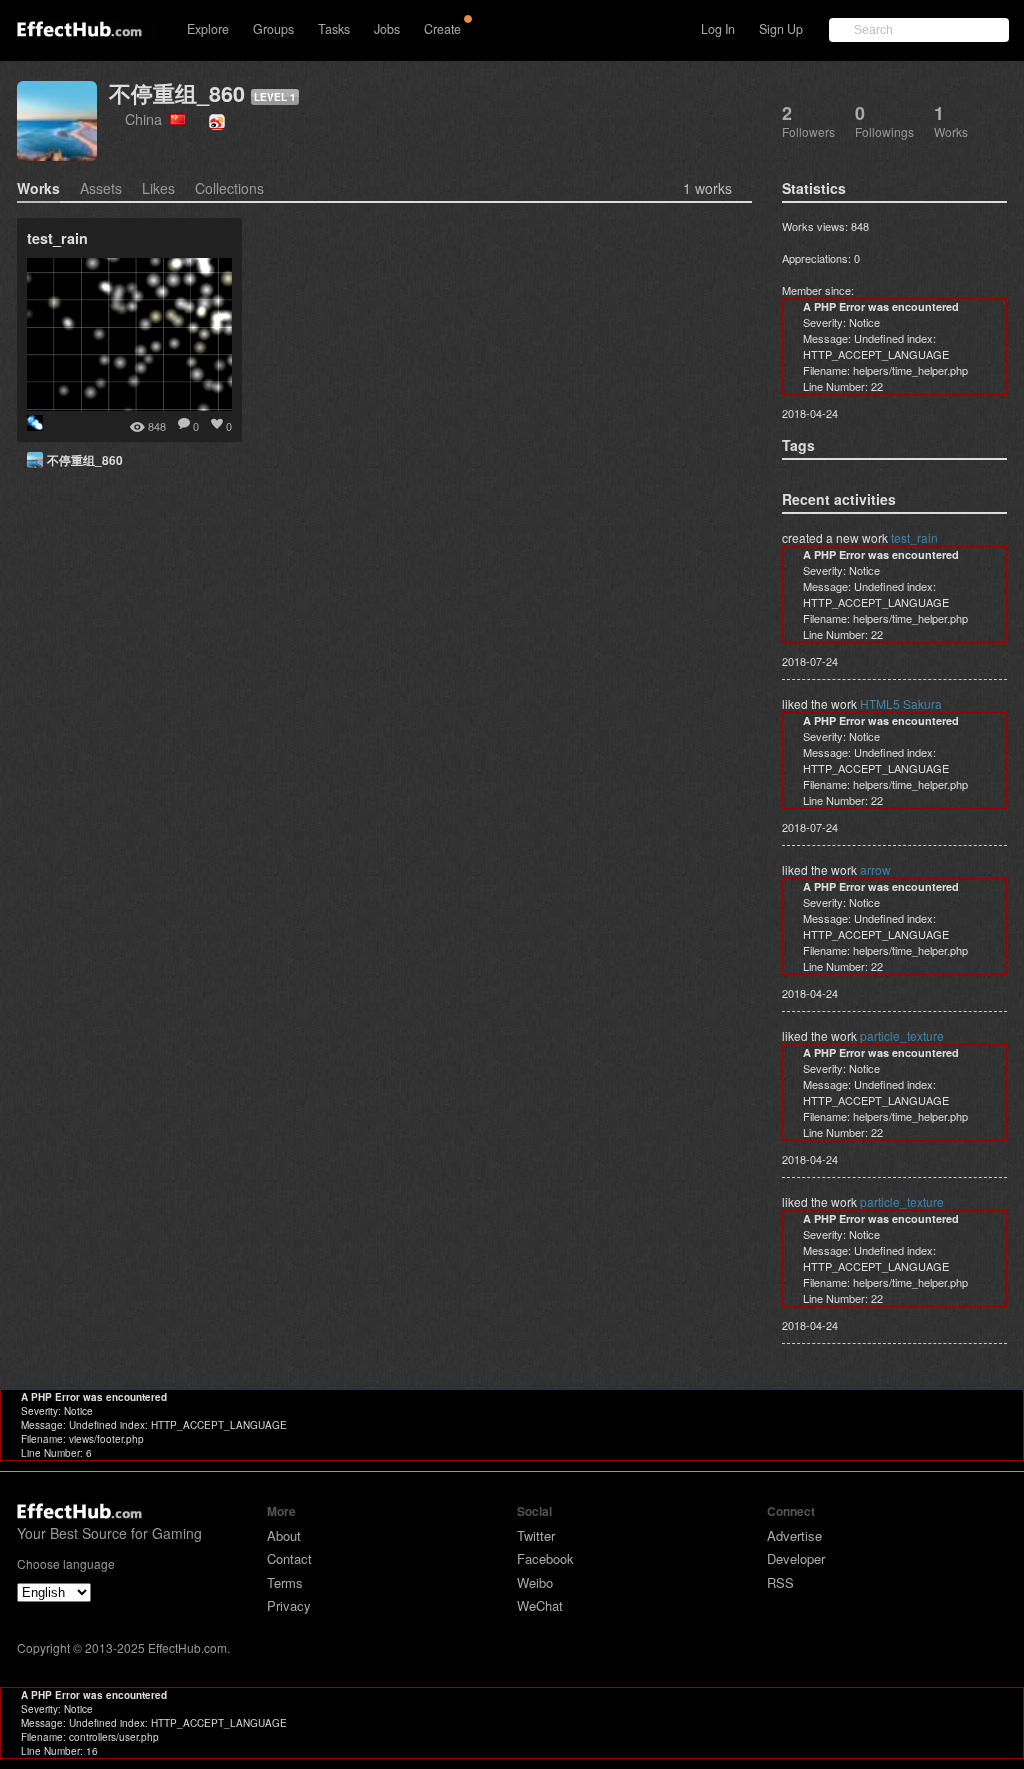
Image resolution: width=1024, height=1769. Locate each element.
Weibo (535, 1582)
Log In (718, 29)
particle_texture (902, 1035)
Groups (273, 29)
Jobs (387, 29)
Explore (208, 29)
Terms (285, 1582)
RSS (780, 1582)
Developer (796, 1558)
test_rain (914, 537)
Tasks (334, 29)
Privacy (289, 1605)
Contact (289, 1558)
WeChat (540, 1605)
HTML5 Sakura (901, 703)
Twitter (536, 1535)
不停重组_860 (177, 93)
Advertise (794, 1535)
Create (442, 29)
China (147, 118)
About (284, 1535)
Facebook (545, 1558)
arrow (875, 869)
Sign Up (781, 29)
